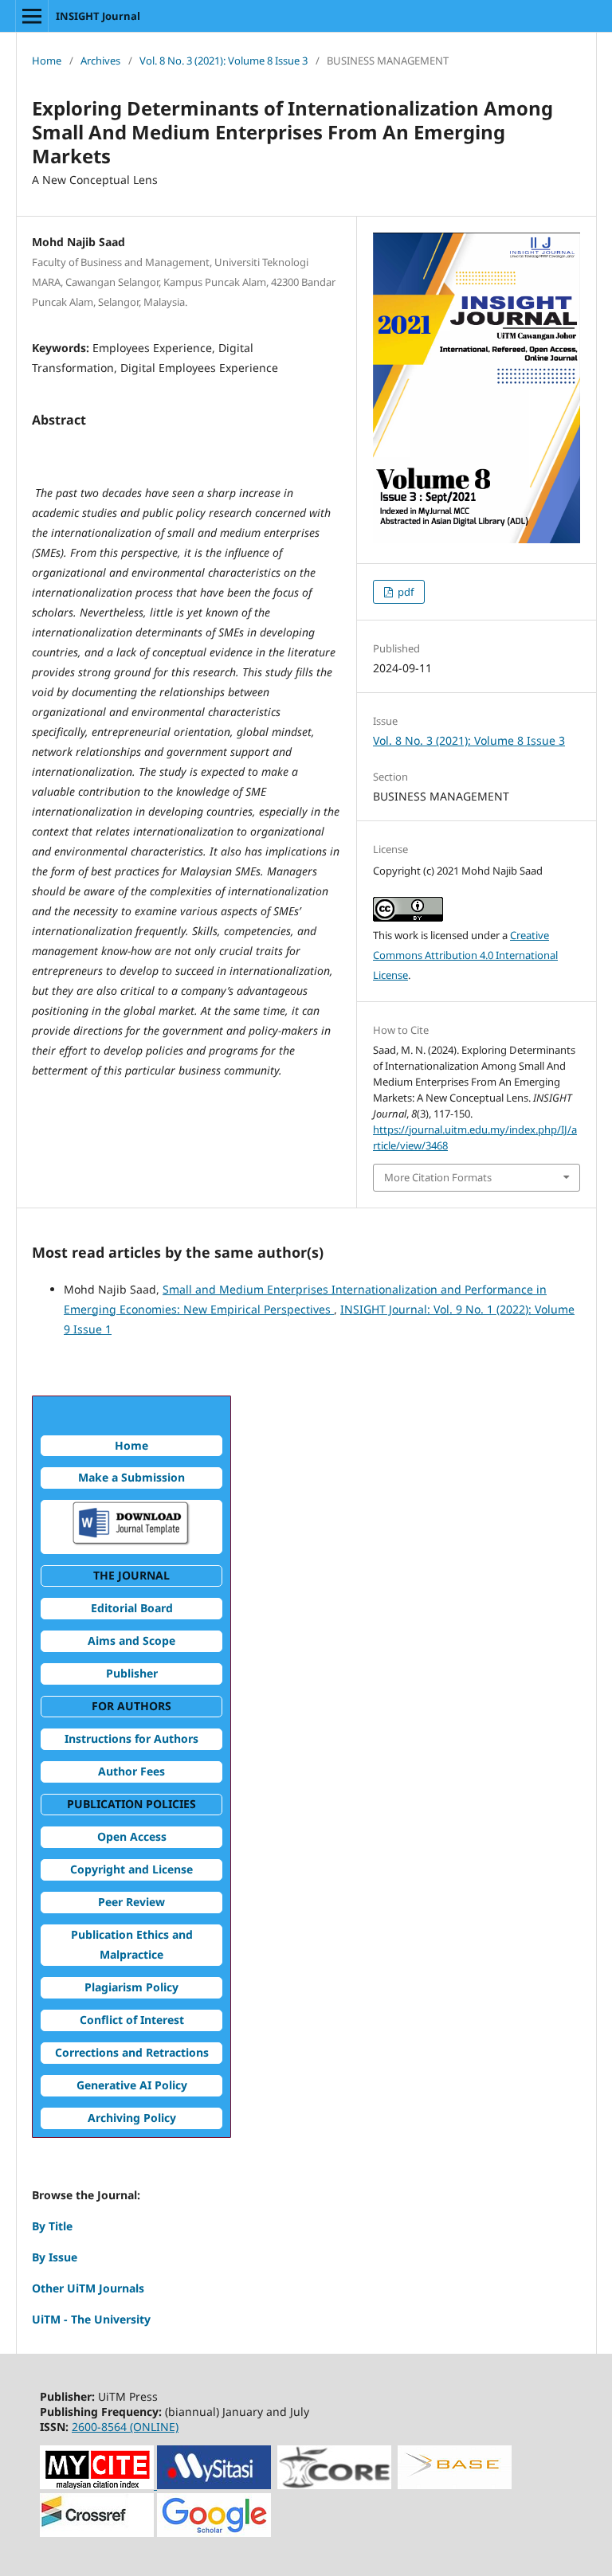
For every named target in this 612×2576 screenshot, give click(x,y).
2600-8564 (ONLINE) (125, 2427)
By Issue (55, 2257)
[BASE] (455, 2485)
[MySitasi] (212, 2485)
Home (47, 61)
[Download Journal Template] (131, 1542)
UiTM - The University (91, 2319)
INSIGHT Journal (98, 16)
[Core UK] (334, 2485)
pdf (404, 592)
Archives (100, 61)
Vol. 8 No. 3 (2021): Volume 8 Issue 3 (224, 61)
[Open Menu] (32, 16)
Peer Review (131, 1902)
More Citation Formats (438, 1177)
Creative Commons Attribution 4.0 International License (465, 955)
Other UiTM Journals (88, 2288)
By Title (52, 2226)
